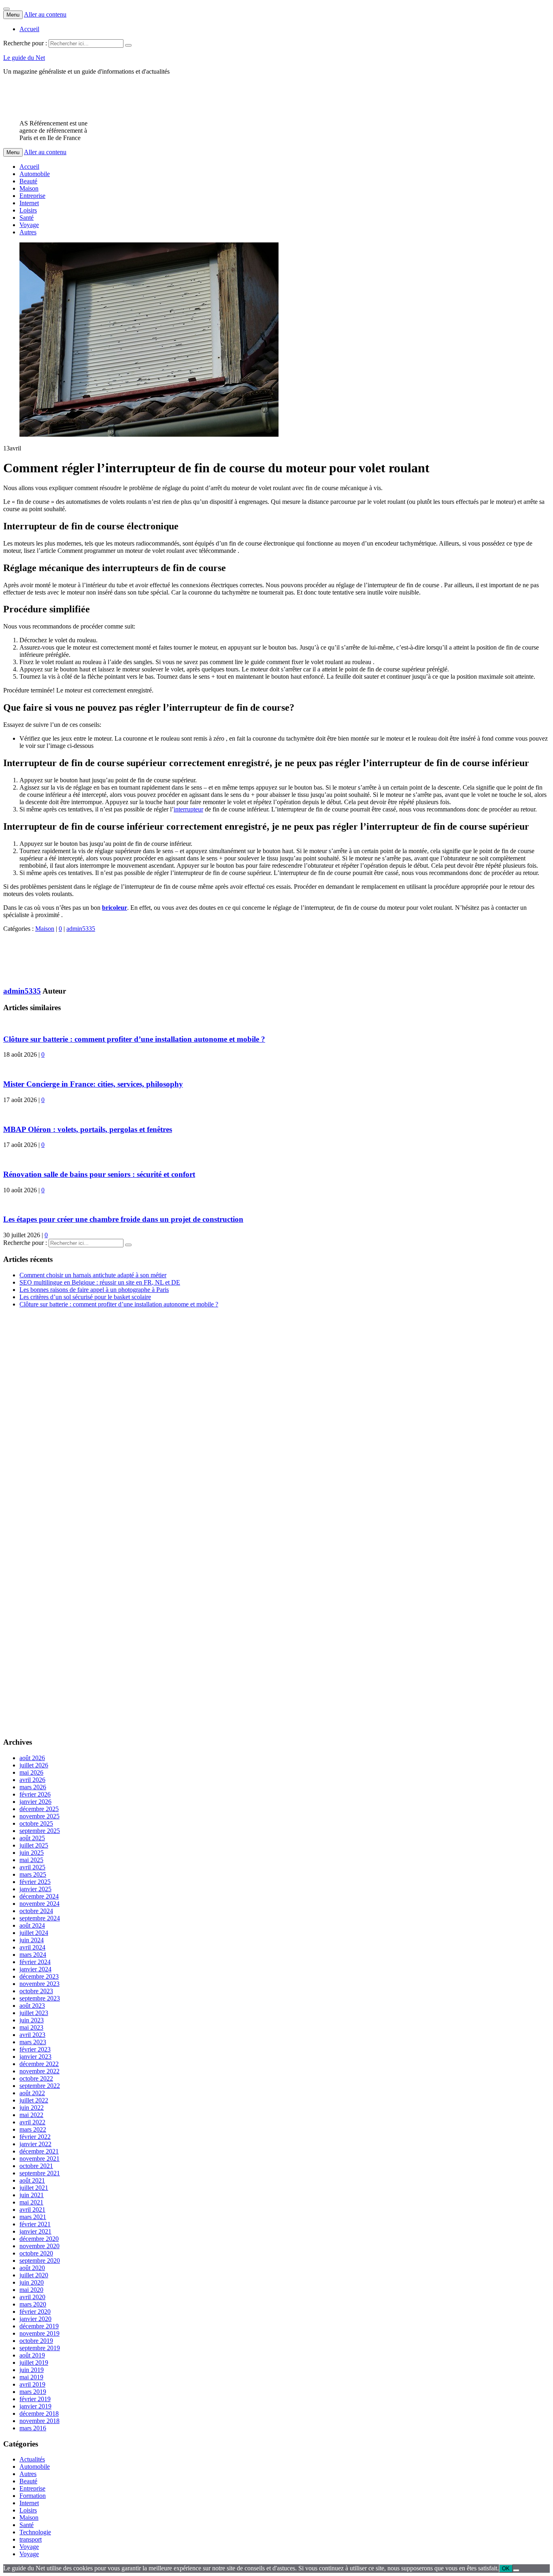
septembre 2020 (40, 2261)
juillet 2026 (34, 1765)
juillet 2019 (34, 2363)
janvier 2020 (35, 2319)
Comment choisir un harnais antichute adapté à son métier (93, 1275)
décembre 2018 (39, 2414)
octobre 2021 (36, 2166)
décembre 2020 (39, 2239)
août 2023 (32, 2006)
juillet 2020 (34, 2275)
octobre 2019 (36, 2341)
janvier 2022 (35, 2144)
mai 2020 (31, 2290)
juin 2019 (32, 2370)
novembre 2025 (39, 1816)
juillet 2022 (34, 2100)
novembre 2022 (39, 2071)
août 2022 (32, 2093)
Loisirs (28, 210)
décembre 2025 (39, 1809)
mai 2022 (31, 2115)
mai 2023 (31, 2027)
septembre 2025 (40, 1831)
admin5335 (81, 929)
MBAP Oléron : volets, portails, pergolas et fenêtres (88, 1129)
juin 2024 (32, 1940)
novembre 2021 (39, 2159)
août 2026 (32, 1758)
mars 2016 (33, 2428)
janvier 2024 (35, 1969)
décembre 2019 (39, 2326)
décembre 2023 (39, 1976)
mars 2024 (33, 1955)
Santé (27, 218)
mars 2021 (33, 2217)
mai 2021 (31, 2202)
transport (31, 2539)
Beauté (28, 181)
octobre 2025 (36, 1823)
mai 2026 (31, 1772)
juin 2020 (32, 2282)
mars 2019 (33, 2392)
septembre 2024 (40, 1918)
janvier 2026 (35, 1802)
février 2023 (35, 2049)
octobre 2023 (36, 1991)
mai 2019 (31, 2377)
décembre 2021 (39, 2151)
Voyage (29, 225)
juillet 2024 (34, 1933)
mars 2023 (33, 2042)
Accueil (29, 29)
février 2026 (35, 1794)
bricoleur (115, 908)
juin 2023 (32, 2020)
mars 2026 (33, 1787)
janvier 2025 (35, 1889)
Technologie (35, 2532)
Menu (13, 15)
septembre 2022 (40, 2086)
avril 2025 (32, 1867)
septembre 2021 (40, 2173)
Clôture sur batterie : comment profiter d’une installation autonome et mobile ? (134, 1039)
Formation (33, 2496)
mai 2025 (31, 1860)
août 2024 (32, 1925)
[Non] (516, 2570)
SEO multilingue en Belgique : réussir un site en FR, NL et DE (100, 1282)
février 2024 (35, 1962)
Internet (29, 203)
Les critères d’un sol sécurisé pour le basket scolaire (85, 1297)
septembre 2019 (40, 2348)
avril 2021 (32, 2210)
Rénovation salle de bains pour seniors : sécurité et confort (99, 1174)
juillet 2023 (34, 2013)
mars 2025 (33, 1874)
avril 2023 (32, 2035)
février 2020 (35, 2312)
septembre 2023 (40, 1998)
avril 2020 (32, 2297)
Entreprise (32, 196)
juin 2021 (32, 2195)
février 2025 (35, 1882)
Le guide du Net (24, 58)
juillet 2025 (34, 1845)
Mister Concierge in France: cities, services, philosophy (93, 1084)
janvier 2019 (35, 2406)
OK (506, 2569)
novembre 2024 (39, 1904)
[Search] (128, 45)
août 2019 (32, 2355)
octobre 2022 (36, 2078)
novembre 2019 (39, 2333)
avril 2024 (32, 1947)
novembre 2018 (39, 2421)
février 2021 (35, 2224)
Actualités (32, 2459)
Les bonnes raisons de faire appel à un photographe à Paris (94, 1290)
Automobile (35, 174)
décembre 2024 (39, 1896)
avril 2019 (32, 2384)
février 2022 (35, 2137)
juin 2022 (32, 2108)
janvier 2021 (35, 2231)
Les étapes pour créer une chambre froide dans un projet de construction (123, 1219)
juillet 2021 (34, 2188)
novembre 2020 (39, 2246)
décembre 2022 (39, 2064)
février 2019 (35, 2399)
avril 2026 (32, 1780)
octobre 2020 (36, 2253)
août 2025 (32, 1838)
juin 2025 (32, 1853)
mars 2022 (33, 2129)
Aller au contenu (45, 14)
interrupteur (188, 809)
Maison (29, 188)
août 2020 (32, 2268)
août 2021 (32, 2180)
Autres (28, 232)
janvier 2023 (35, 2057)
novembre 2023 (39, 1984)
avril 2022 (32, 2122)
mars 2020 (33, 2304)
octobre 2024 (36, 1911)
